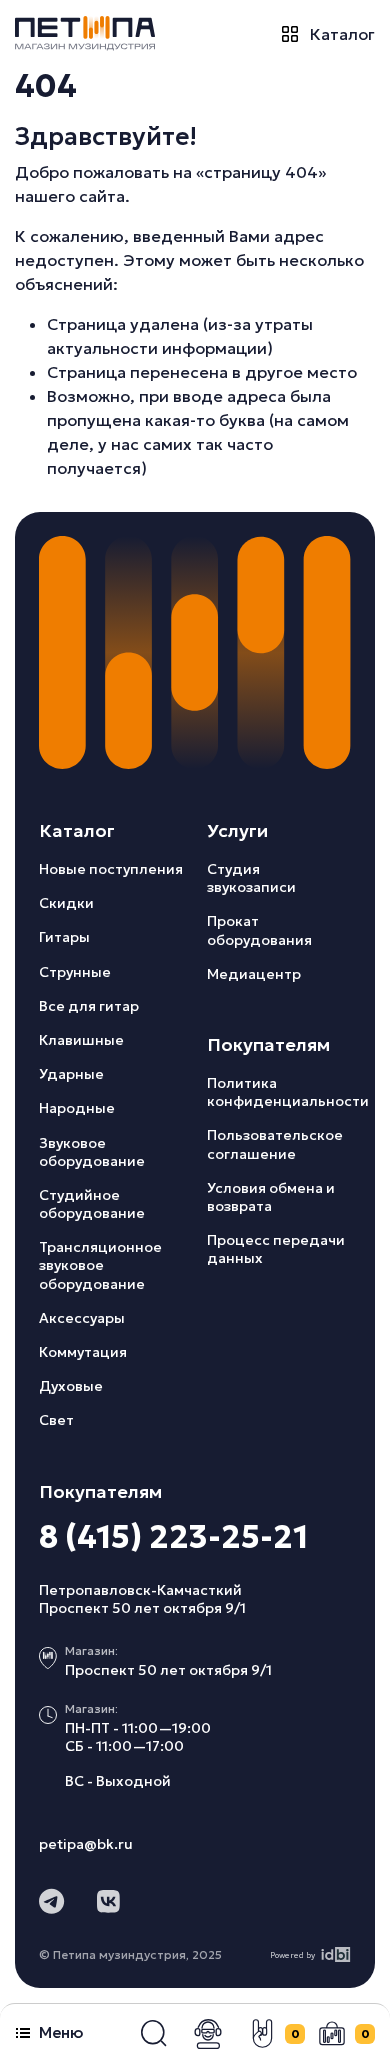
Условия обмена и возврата (271, 1197)
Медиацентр (254, 974)
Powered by (292, 1955)
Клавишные (81, 1040)
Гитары (64, 937)
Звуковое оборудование (92, 1152)
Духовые (71, 1386)
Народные (77, 1108)
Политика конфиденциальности (288, 1092)
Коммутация (83, 1352)
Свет (56, 1420)
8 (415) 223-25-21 (173, 1537)
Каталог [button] (342, 33)
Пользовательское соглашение (275, 1144)
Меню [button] (61, 2032)
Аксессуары (82, 1318)
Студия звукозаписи (251, 878)
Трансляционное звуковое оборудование (100, 1265)
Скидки (66, 903)
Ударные (71, 1074)
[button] (154, 2034)
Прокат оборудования (259, 930)
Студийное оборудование (92, 1204)
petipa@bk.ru (86, 1844)
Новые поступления (111, 869)
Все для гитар (89, 1006)
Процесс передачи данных (276, 1249)
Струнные (75, 972)
